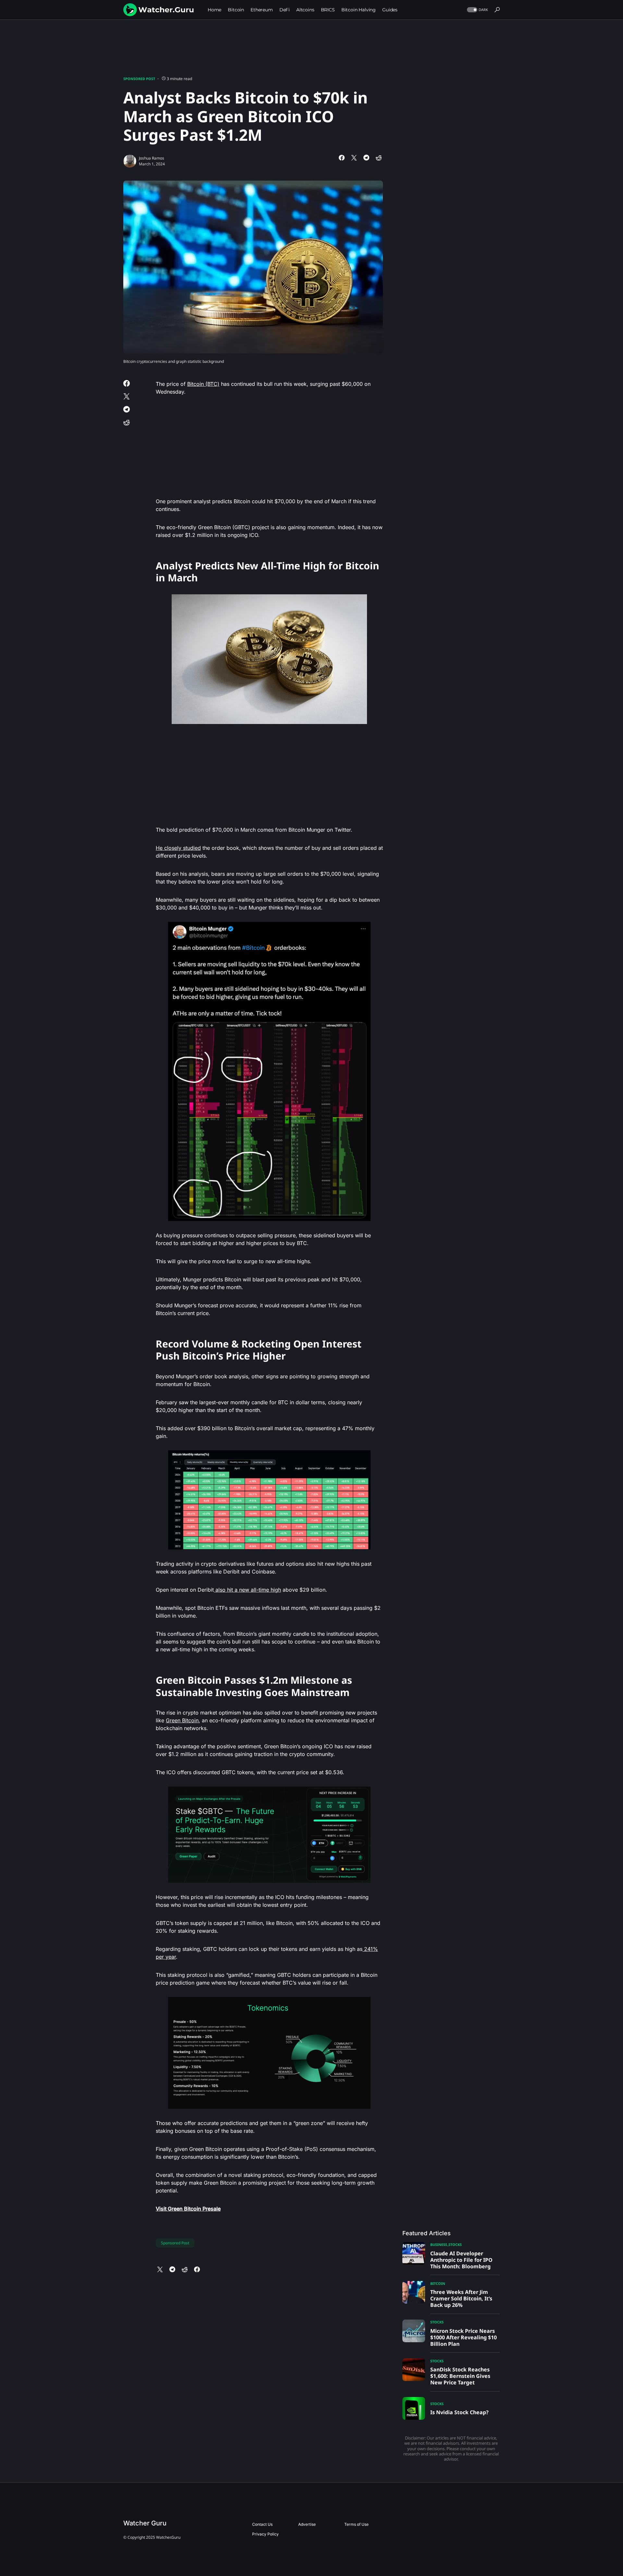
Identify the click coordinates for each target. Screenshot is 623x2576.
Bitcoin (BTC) (203, 384)
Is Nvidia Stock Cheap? (459, 2412)
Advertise (307, 2524)
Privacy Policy (265, 2534)
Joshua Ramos (152, 158)
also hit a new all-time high (247, 1590)
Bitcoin (438, 2283)
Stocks (455, 2244)
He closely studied (178, 848)
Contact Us (262, 2524)
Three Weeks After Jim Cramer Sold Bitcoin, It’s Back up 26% (461, 2298)
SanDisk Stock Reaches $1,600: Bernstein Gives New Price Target (460, 2376)
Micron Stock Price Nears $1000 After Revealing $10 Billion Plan (464, 2337)
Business (439, 2244)
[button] (477, 10)
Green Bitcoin (182, 1720)
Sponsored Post (139, 79)
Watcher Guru (145, 2523)
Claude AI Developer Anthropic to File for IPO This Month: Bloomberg (461, 2260)
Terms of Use (356, 2524)
